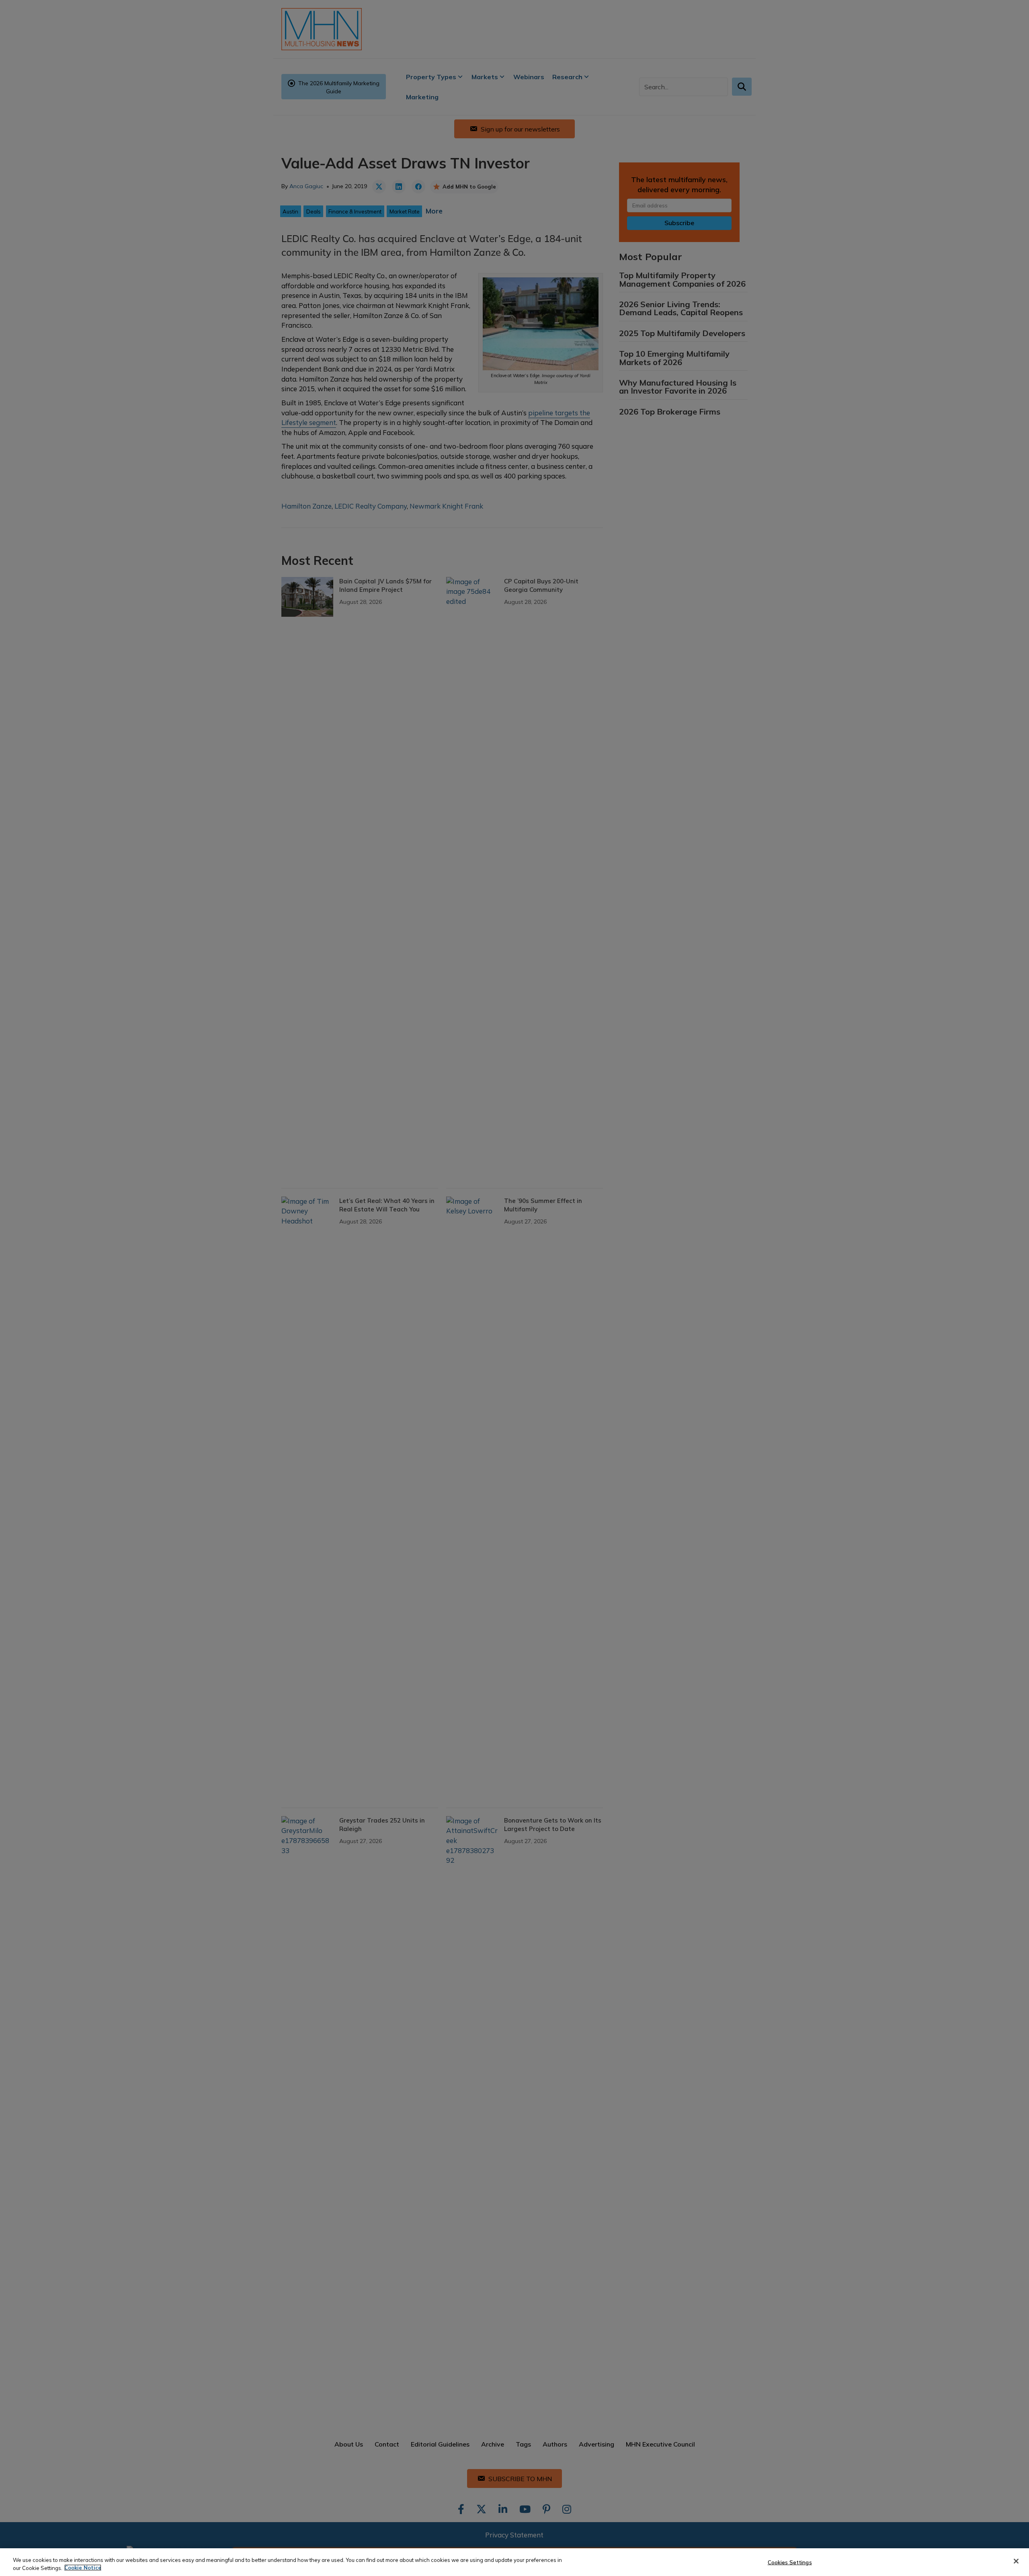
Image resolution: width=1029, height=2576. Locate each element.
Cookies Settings (790, 2562)
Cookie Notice (83, 2568)
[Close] (1016, 2561)
